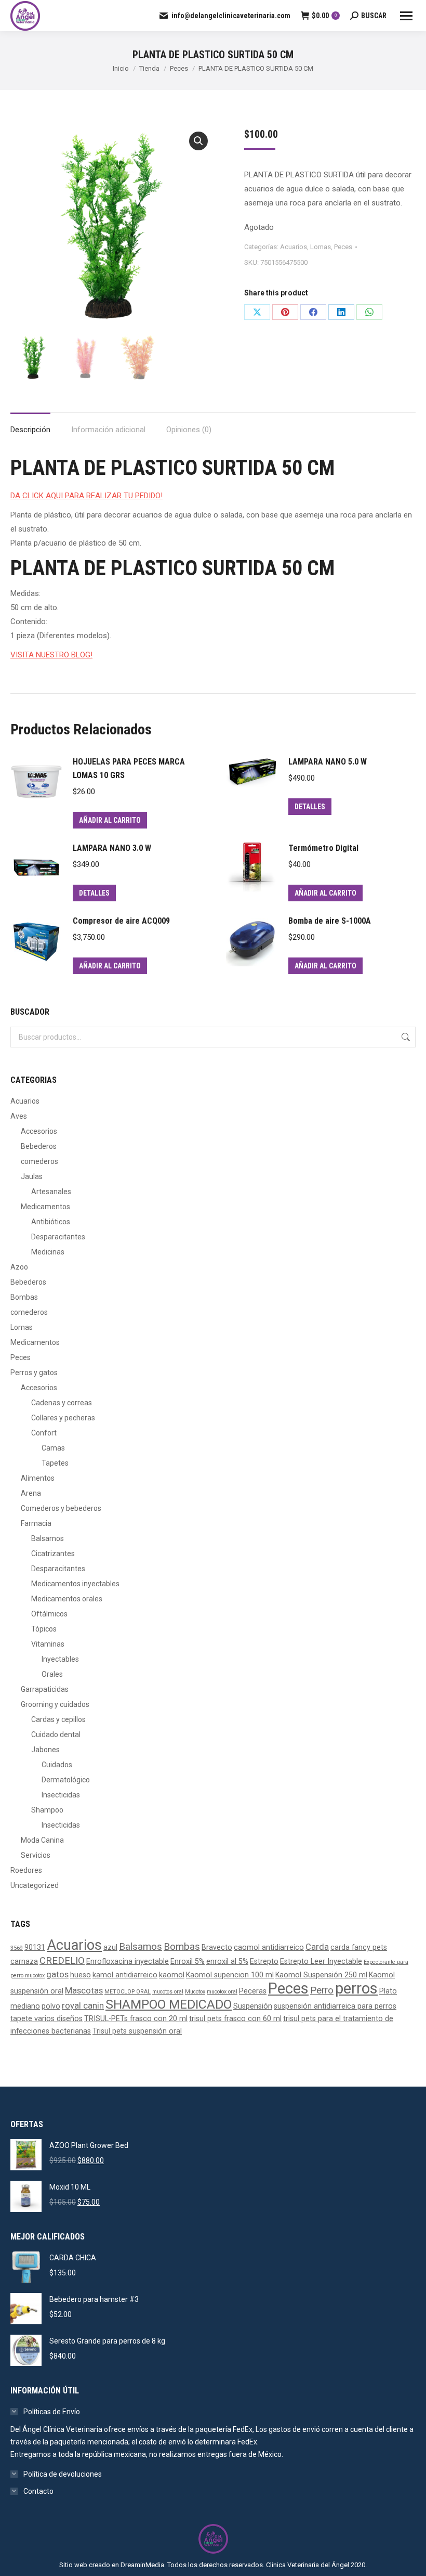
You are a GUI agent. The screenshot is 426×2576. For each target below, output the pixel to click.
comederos (39, 1161)
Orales (52, 1674)
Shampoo (47, 1810)
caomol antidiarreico (269, 1947)
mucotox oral (222, 1992)
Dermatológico (66, 1780)
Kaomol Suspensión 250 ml (321, 1975)
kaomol (172, 1975)
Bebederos (39, 1146)
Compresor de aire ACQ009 (121, 921)
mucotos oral (168, 1992)
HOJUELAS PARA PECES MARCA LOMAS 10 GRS (129, 768)
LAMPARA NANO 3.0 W (112, 848)
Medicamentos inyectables (75, 1584)
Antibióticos (51, 1222)
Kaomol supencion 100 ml (230, 1975)
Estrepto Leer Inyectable (321, 1961)
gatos (57, 1975)
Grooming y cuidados (55, 1704)
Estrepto (264, 1961)
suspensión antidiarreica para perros (335, 2006)
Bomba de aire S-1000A (330, 921)
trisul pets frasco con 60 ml (235, 2018)
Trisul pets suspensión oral (137, 2031)
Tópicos (44, 1629)
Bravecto (217, 1947)
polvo (51, 2006)
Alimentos (38, 1478)
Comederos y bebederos (61, 1508)
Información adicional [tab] (108, 430)
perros (356, 1988)
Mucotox (195, 1992)
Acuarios (294, 247)
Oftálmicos (49, 1614)
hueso (81, 1975)
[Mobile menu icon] (406, 16)
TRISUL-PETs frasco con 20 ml (136, 2018)
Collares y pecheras (63, 1418)
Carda (317, 1947)
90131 (35, 1947)
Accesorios (39, 1131)
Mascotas (84, 1991)
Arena (31, 1493)
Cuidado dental (56, 1734)
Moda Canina (42, 1840)
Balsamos (48, 1538)
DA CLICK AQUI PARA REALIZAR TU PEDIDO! (86, 496)
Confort (44, 1433)
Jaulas (32, 1176)
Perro (322, 1990)
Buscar (405, 1037)
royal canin (83, 2006)
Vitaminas (48, 1644)
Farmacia (36, 1523)
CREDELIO (62, 1961)
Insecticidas (61, 1795)
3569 (17, 1948)
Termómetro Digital (323, 848)
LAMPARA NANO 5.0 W (328, 762)
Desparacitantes (58, 1237)
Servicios (36, 1855)
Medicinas (48, 1252)
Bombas (24, 1297)
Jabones (45, 1750)
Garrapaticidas (45, 1689)
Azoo (19, 1267)
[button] (198, 141)
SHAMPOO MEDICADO (169, 2004)
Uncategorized (35, 1885)
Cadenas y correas (62, 1403)
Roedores (26, 1870)
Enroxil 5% (188, 1961)
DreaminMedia (142, 2565)
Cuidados (57, 1765)
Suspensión (253, 2006)
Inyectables (60, 1659)
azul (110, 1947)
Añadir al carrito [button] (110, 820)
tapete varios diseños (46, 2018)
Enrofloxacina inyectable (128, 1961)
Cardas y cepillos (58, 1719)
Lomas (321, 247)
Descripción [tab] (30, 430)
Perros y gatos (34, 1373)
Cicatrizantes (53, 1554)
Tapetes (55, 1463)
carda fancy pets (359, 1947)
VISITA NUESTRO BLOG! (51, 655)
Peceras (253, 1991)
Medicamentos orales (67, 1599)
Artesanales (51, 1192)
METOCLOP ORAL (128, 1992)
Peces (343, 247)
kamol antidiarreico (125, 1975)
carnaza (24, 1961)
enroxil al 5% (227, 1961)
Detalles (310, 807)
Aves (19, 1116)
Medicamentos (45, 1207)
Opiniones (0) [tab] (189, 430)
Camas (53, 1448)
